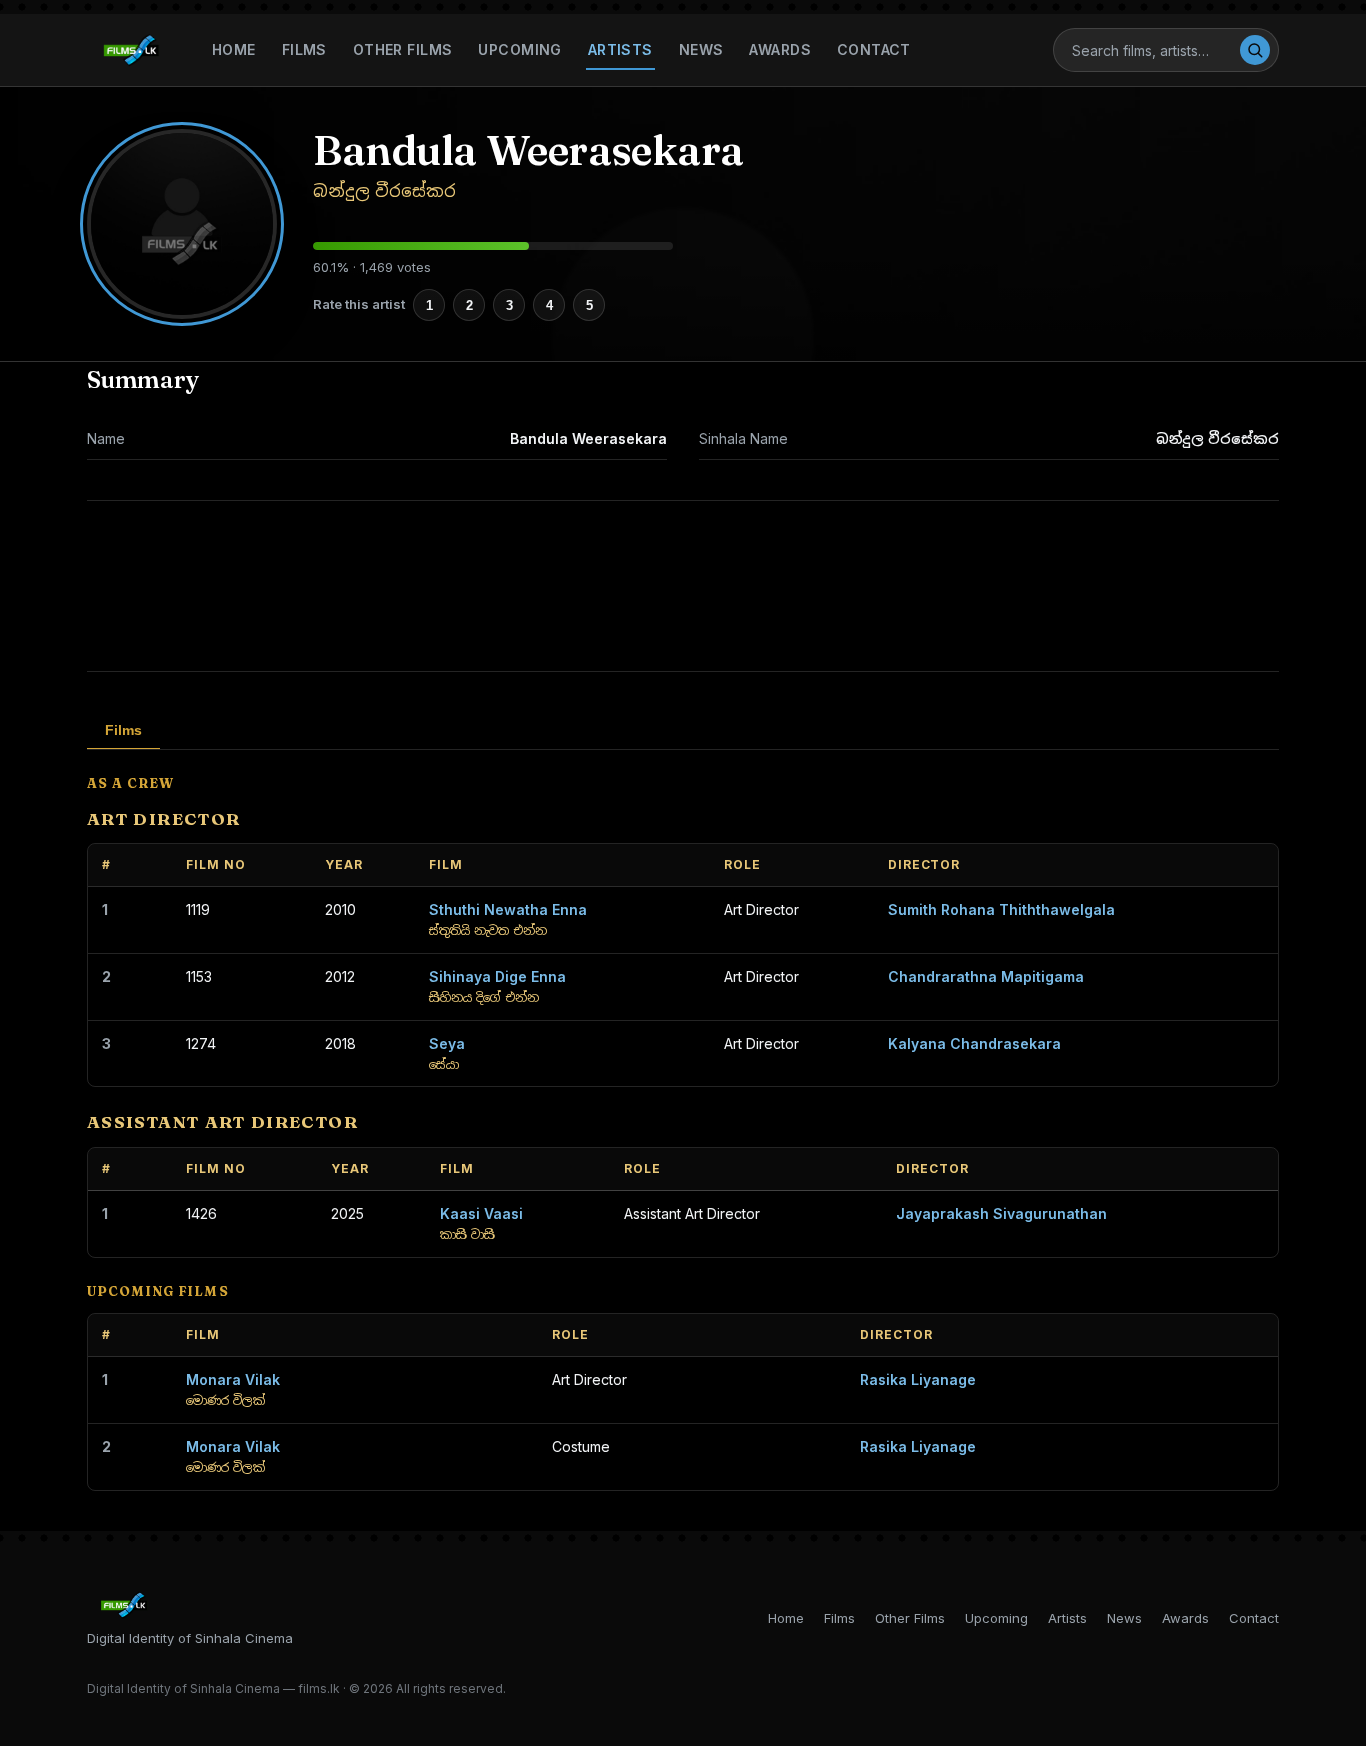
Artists (620, 49)
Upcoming (519, 49)
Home (234, 49)
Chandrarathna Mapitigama (986, 976)
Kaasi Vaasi (481, 1213)
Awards (780, 49)
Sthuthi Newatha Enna (508, 909)
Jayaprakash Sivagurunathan (1001, 1213)
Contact (874, 49)
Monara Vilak (233, 1379)
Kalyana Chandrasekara (974, 1043)
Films (304, 49)
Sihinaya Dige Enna (497, 976)
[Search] (1255, 50)
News (701, 49)
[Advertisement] (683, 586)
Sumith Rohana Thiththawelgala (1001, 909)
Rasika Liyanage (918, 1379)
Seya (447, 1043)
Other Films (403, 49)
